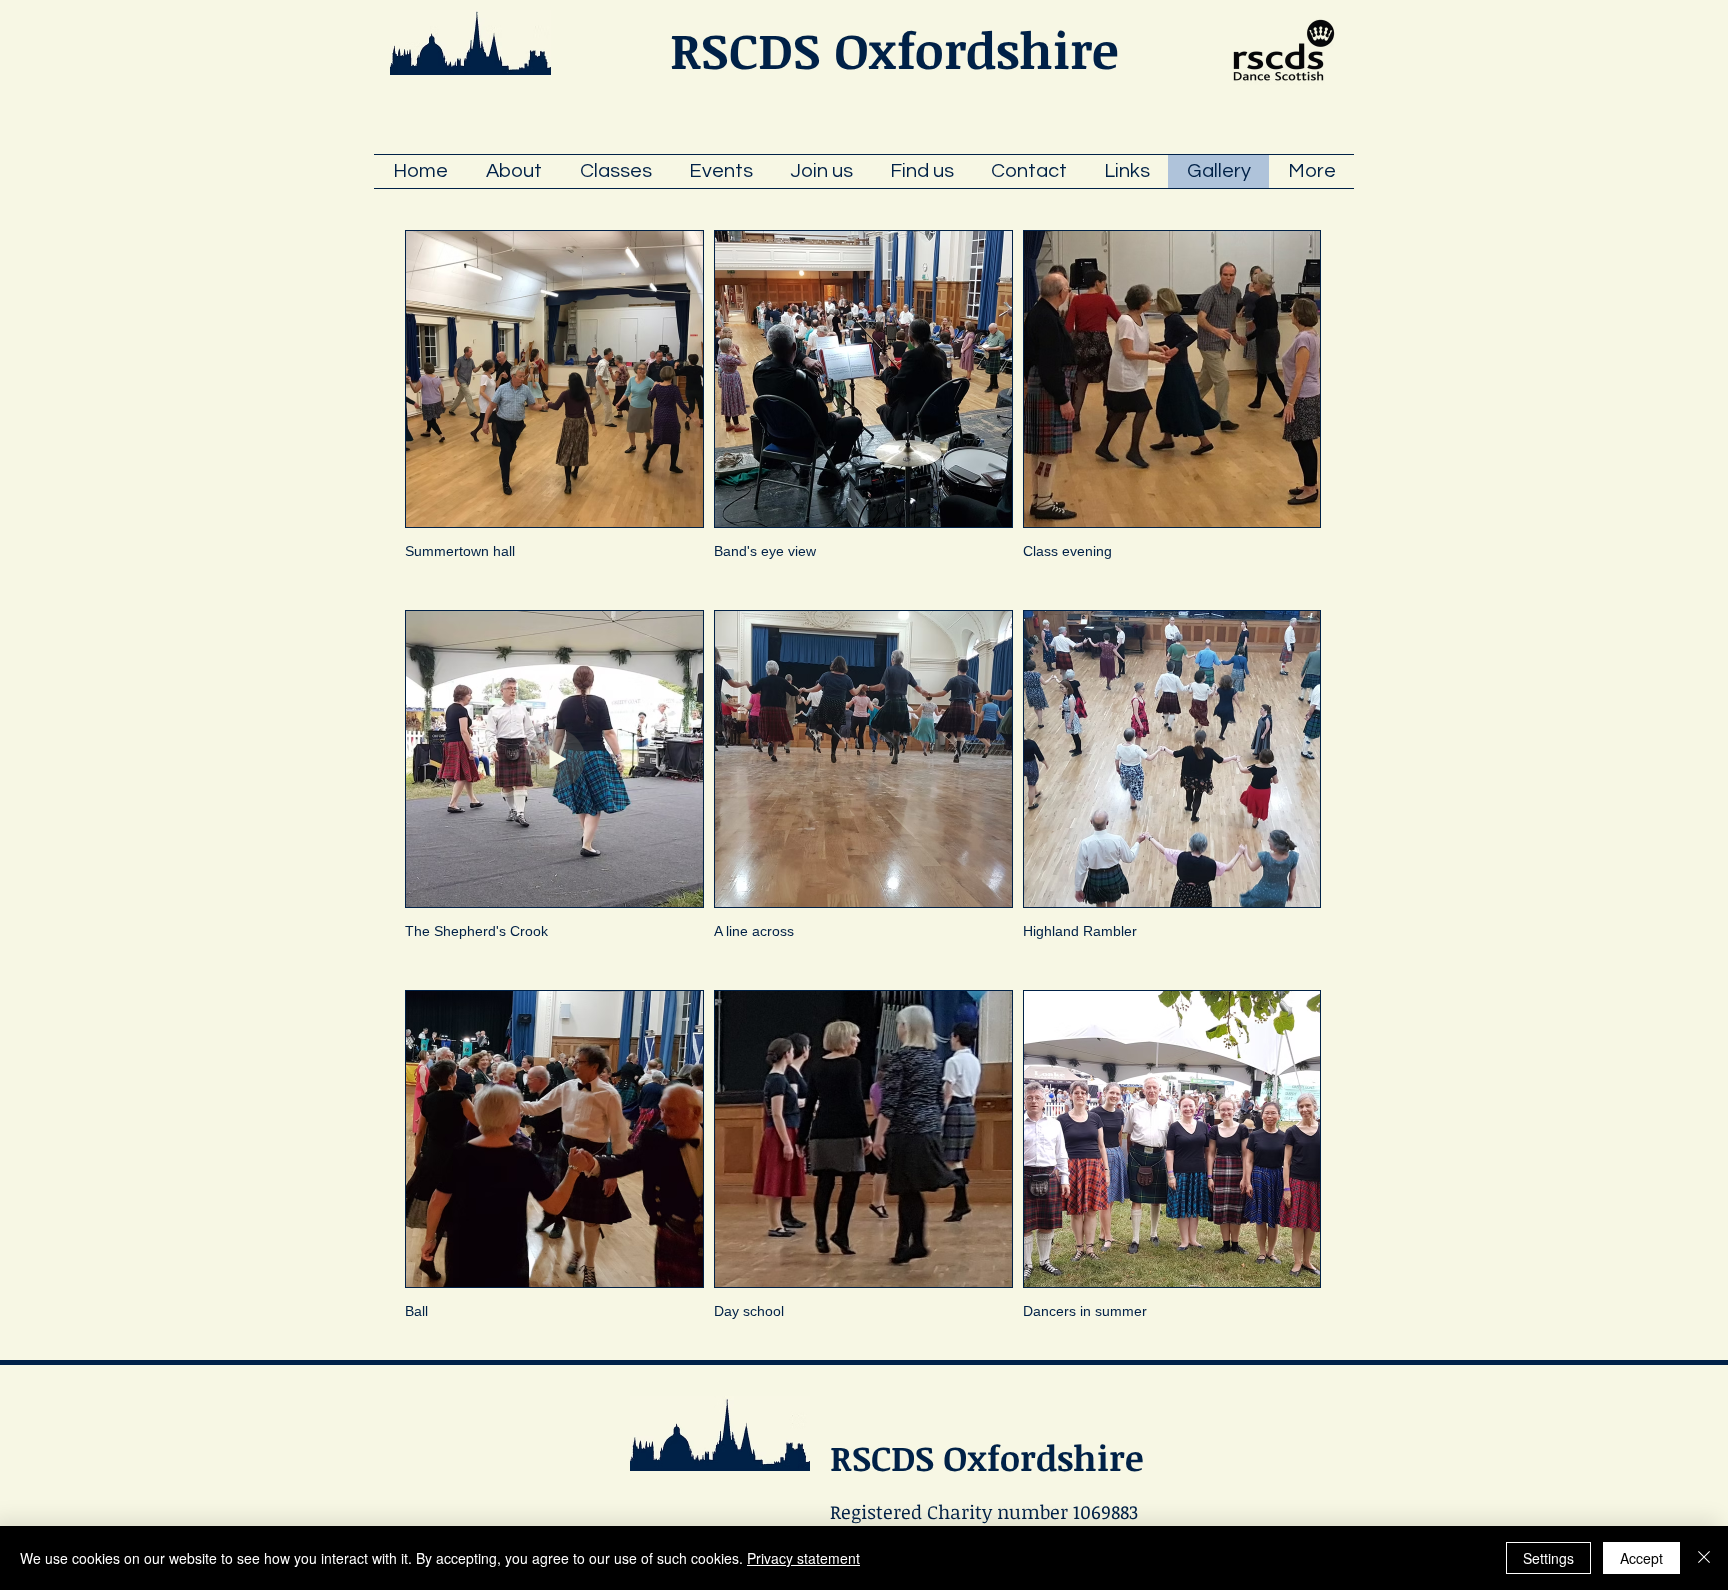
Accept (1641, 1558)
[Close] (1704, 1558)
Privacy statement (803, 1558)
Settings (1548, 1558)
